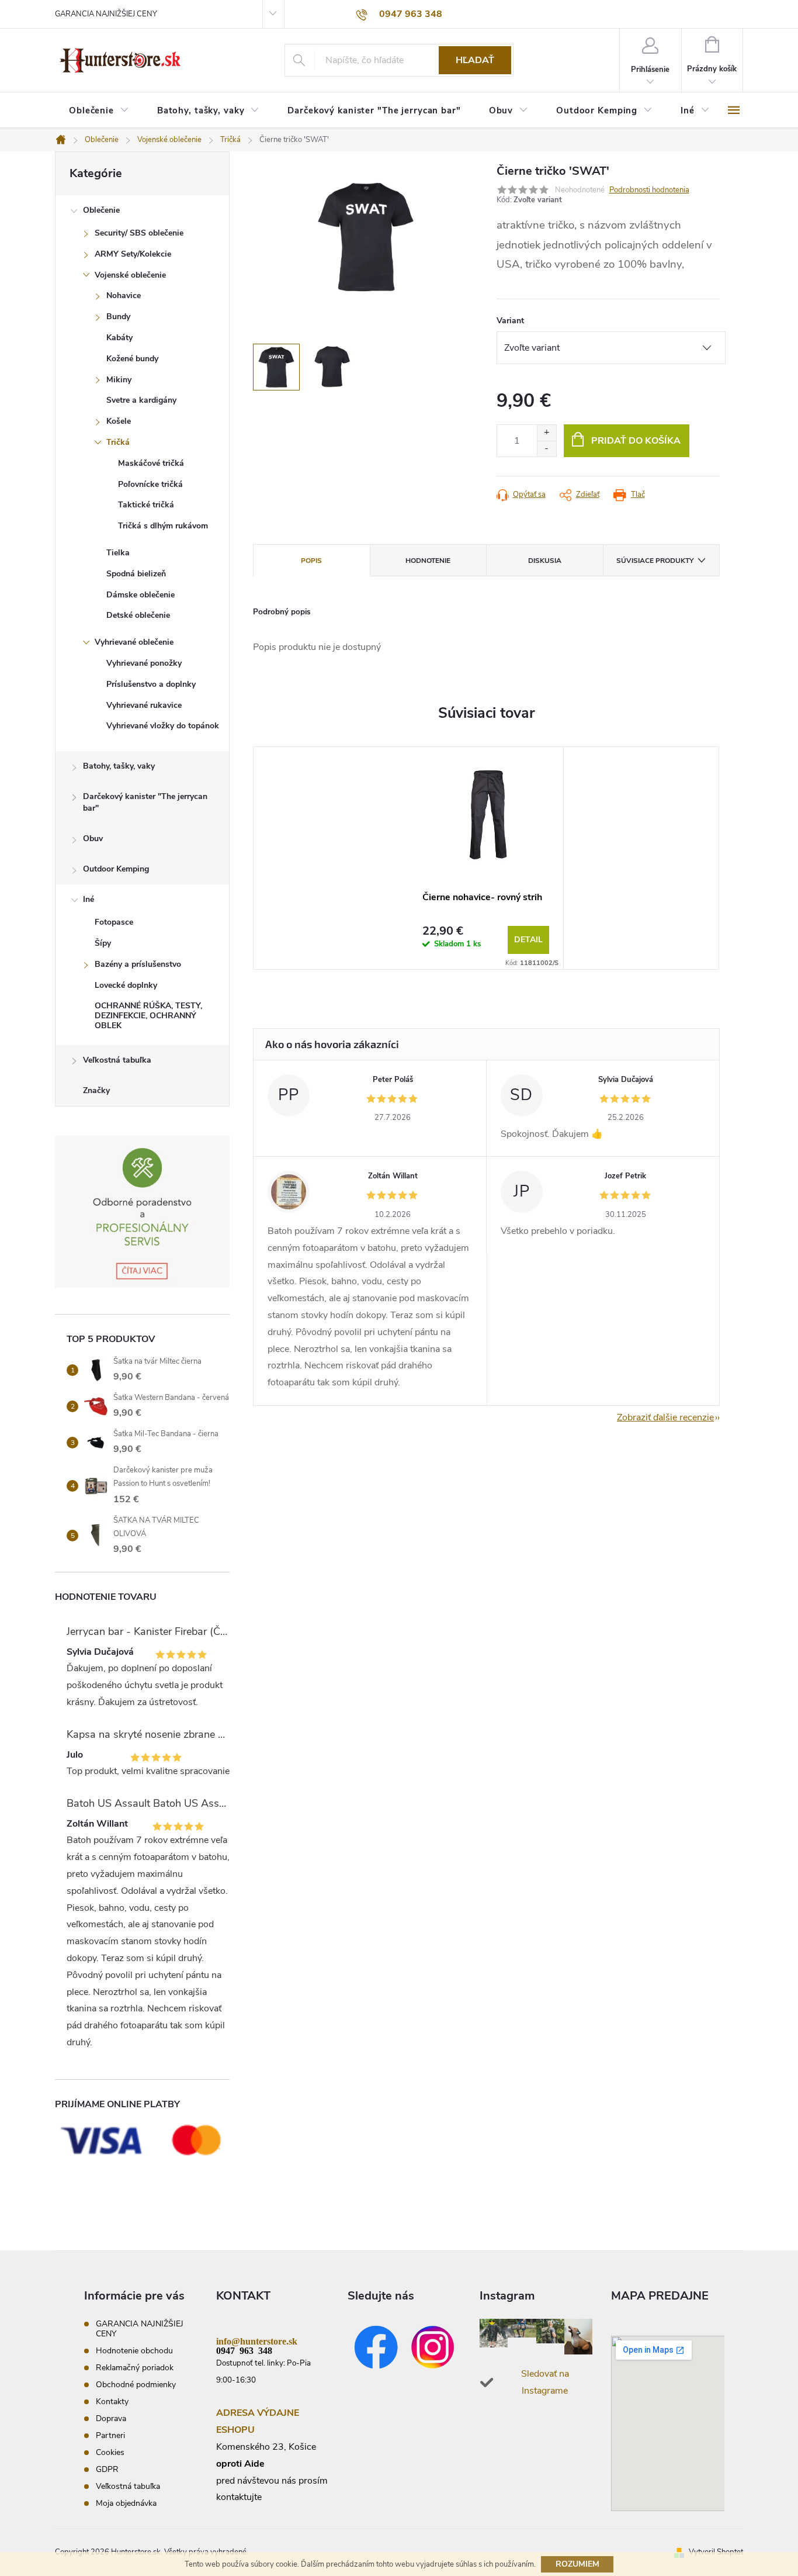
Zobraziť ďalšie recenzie (665, 1417)
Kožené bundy (132, 359)
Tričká (118, 442)
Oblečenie (101, 210)
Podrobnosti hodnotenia (649, 190)
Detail (528, 940)
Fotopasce (114, 922)
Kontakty (112, 2402)
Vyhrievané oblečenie (134, 642)
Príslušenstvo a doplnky (151, 684)
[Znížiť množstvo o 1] (547, 449)
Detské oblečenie (138, 615)
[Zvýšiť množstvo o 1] (547, 433)
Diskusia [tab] (545, 561)
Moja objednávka (126, 2503)
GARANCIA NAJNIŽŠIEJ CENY (106, 14)
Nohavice (124, 295)
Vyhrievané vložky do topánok (163, 726)
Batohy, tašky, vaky (119, 766)
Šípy (103, 943)
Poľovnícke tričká (150, 484)
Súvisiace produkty (655, 561)
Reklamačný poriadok (135, 2368)
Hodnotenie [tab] (428, 561)
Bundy (118, 317)
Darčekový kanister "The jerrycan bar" (145, 802)
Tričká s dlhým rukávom (163, 526)
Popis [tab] (311, 561)
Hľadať (475, 60)
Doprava (111, 2418)
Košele (119, 421)
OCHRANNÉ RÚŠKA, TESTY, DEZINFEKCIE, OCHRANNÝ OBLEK (148, 1016)
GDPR (107, 2469)
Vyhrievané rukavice (144, 705)
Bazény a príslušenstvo (138, 964)
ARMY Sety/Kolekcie (133, 254)
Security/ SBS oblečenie (139, 233)
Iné (89, 899)
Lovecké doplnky (126, 985)
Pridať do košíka (636, 441)
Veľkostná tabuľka (117, 1060)
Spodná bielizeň (136, 574)
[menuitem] (99, 111)
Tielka (118, 553)
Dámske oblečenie (140, 595)
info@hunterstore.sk (257, 2340)
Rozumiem (577, 2564)
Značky (96, 1090)
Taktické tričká (146, 505)
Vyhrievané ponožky (144, 663)
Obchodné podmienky (136, 2385)
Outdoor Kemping (116, 869)
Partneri (110, 2435)
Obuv (93, 839)
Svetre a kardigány (141, 400)
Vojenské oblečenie (130, 275)
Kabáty (119, 338)
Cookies (110, 2452)
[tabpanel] (486, 858)
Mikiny (119, 380)
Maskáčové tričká (151, 463)
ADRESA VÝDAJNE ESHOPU (258, 2421)
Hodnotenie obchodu (134, 2351)
